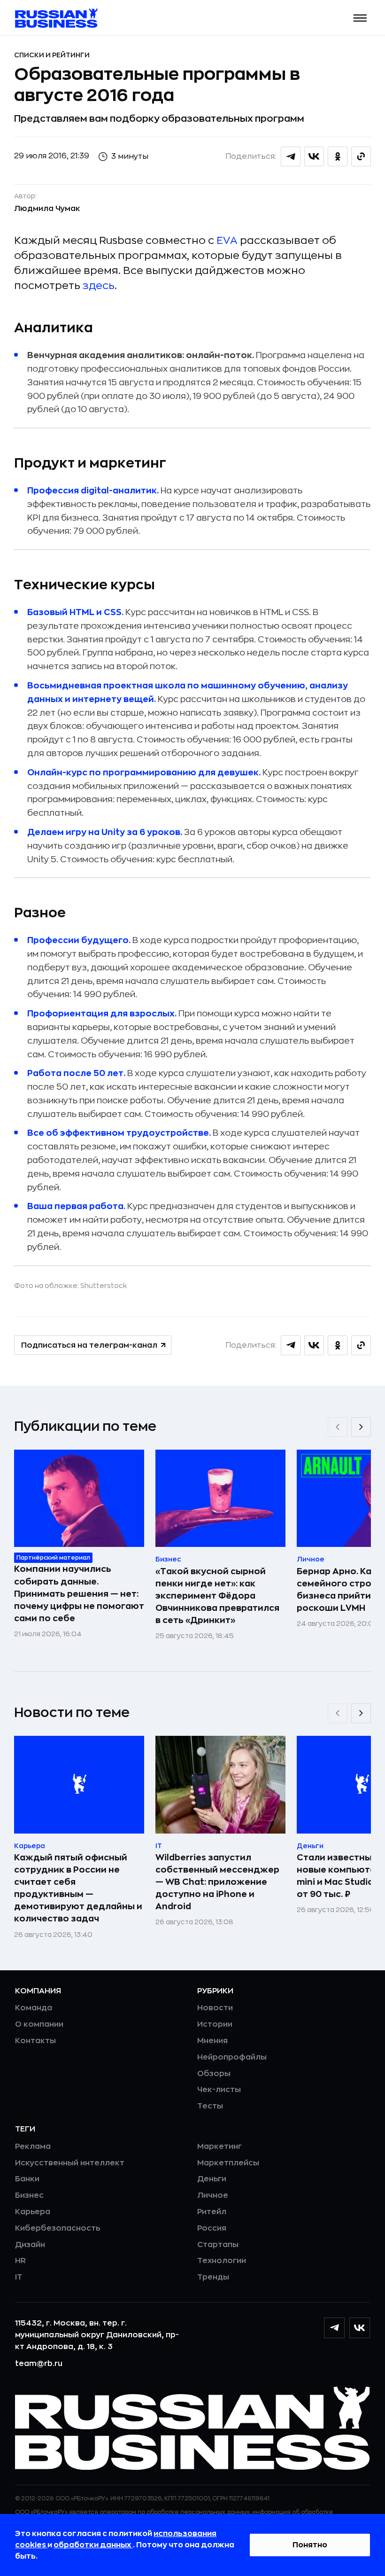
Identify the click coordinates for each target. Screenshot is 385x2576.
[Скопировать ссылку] (361, 156)
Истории (215, 2024)
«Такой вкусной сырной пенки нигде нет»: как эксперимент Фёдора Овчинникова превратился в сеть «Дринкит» (217, 1596)
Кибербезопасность (58, 2228)
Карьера (33, 2212)
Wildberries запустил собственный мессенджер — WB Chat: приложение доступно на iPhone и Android (217, 1882)
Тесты (210, 2106)
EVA (227, 241)
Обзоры (214, 2074)
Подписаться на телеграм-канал (89, 1345)
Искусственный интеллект (70, 2163)
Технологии (222, 2261)
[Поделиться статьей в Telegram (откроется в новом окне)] (291, 156)
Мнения (212, 2041)
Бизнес (29, 2195)
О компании (39, 2024)
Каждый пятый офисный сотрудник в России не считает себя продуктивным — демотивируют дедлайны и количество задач (78, 1888)
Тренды (213, 2277)
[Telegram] (334, 2328)
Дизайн (30, 2245)
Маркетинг (219, 2147)
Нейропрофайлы (232, 2057)
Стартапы (218, 2245)
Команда (34, 2008)
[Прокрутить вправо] (361, 1427)
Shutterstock (104, 1286)
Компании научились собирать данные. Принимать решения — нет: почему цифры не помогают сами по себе (79, 1593)
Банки (27, 2179)
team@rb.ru (39, 2364)
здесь (99, 286)
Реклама (33, 2147)
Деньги (212, 2179)
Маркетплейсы (228, 2163)
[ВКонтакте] (360, 2328)
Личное (213, 2195)
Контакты (35, 2041)
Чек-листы (219, 2090)
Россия (212, 2228)
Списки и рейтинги (52, 55)
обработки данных (93, 2545)
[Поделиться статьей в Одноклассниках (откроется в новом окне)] (338, 156)
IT (19, 2277)
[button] (360, 18)
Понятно (310, 2545)
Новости (215, 2008)
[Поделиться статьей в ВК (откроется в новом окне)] (314, 156)
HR (20, 2261)
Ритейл (212, 2212)
